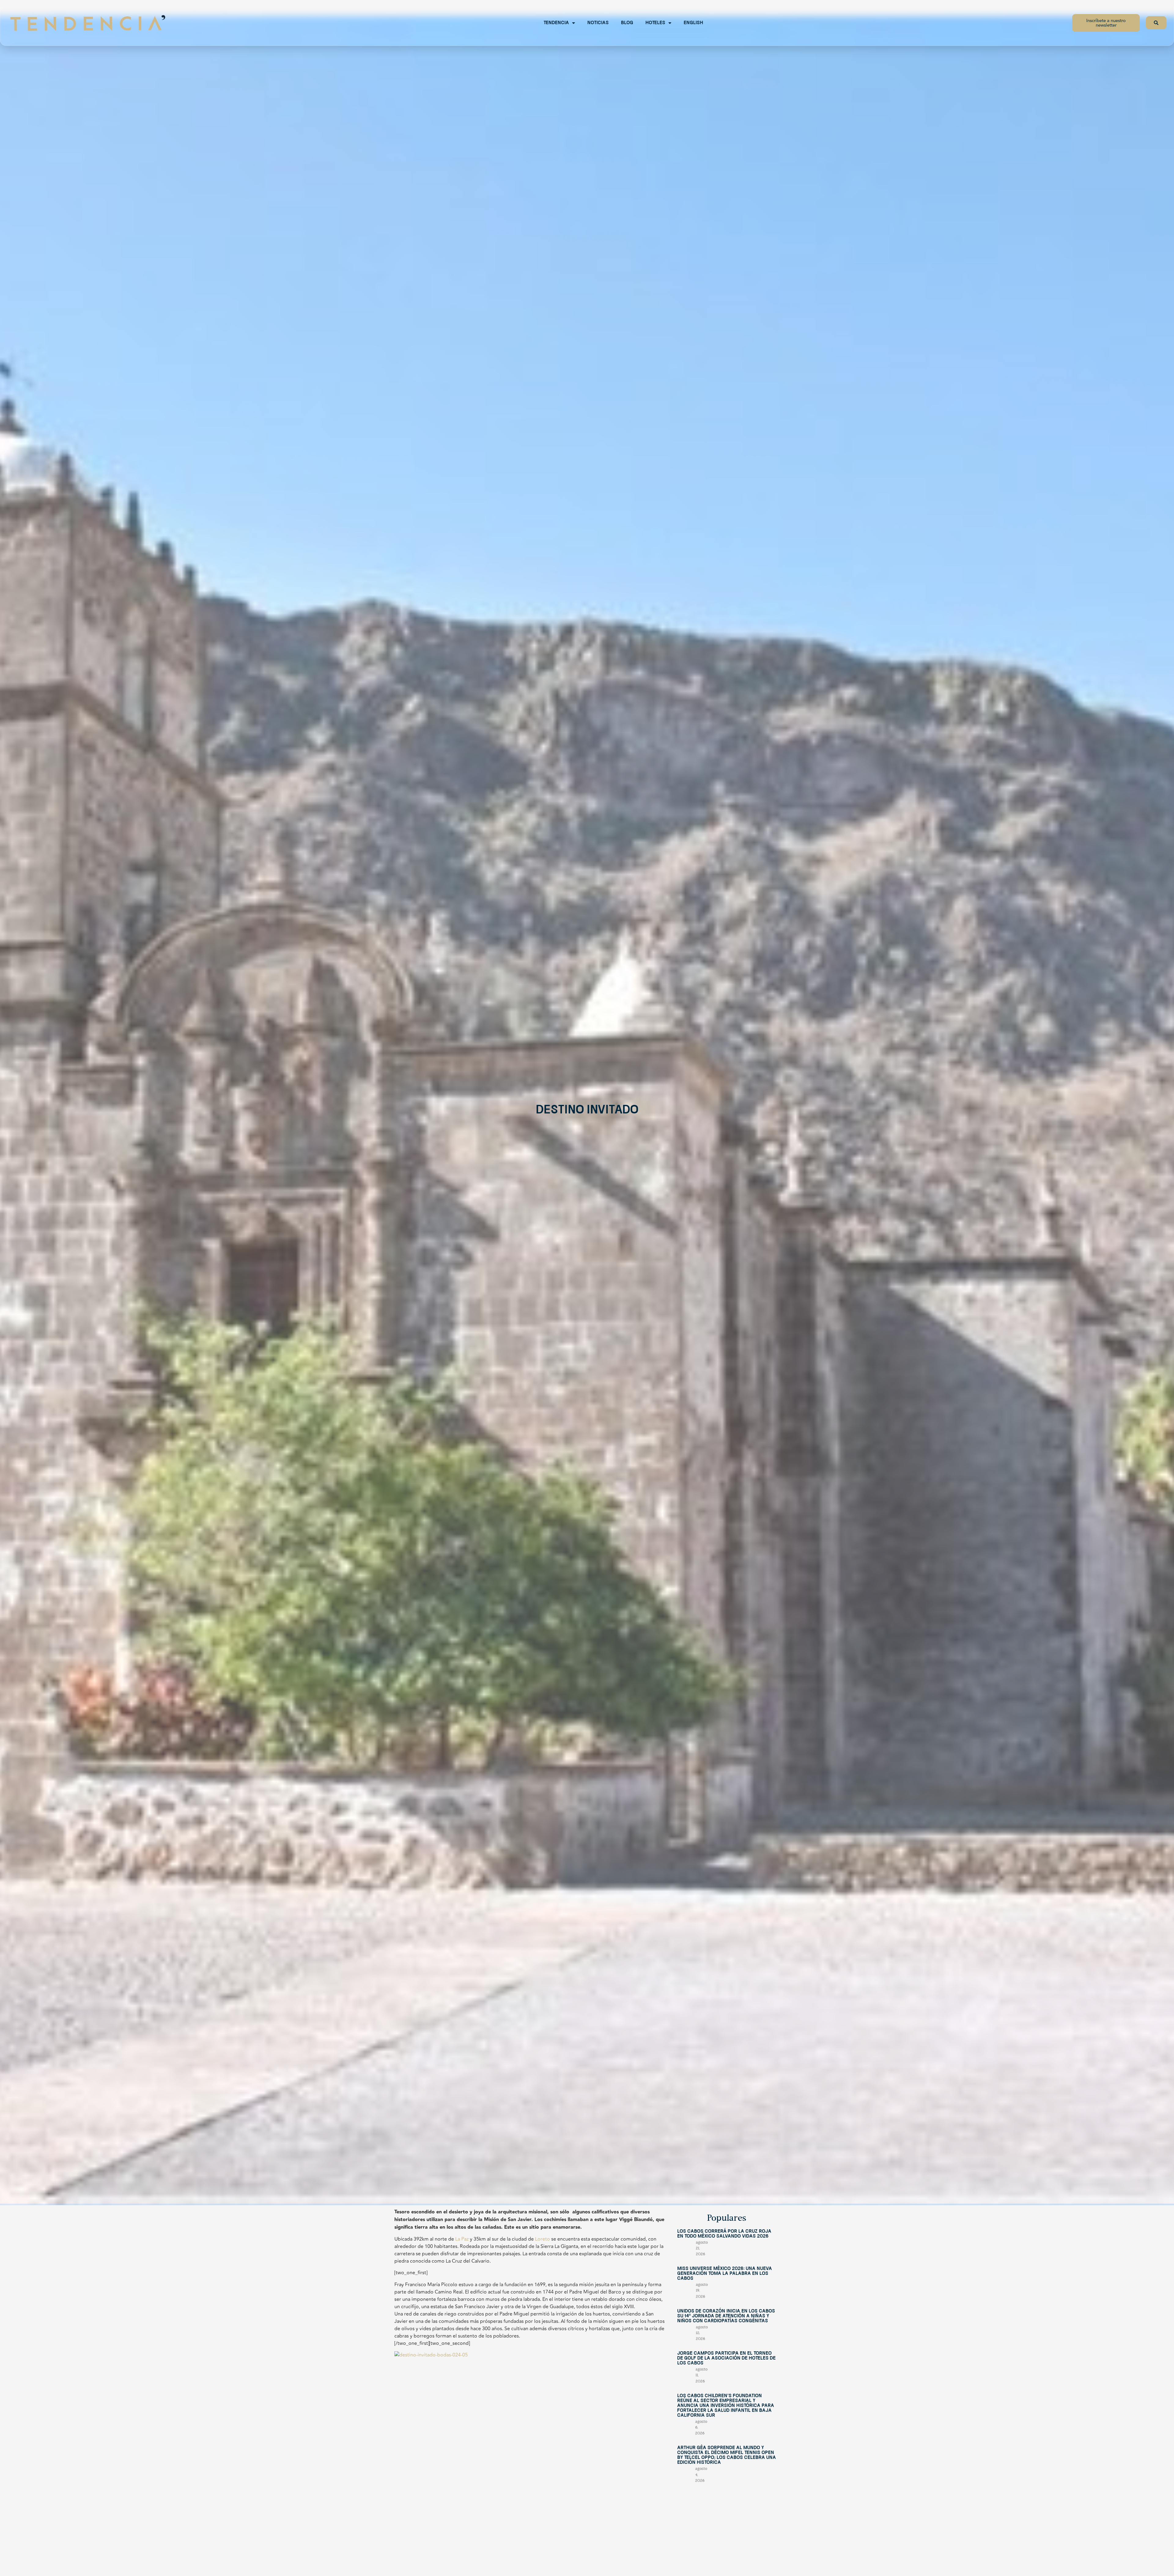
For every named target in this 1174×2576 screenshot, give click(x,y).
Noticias (598, 23)
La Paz (462, 2239)
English (693, 23)
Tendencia (556, 23)
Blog (627, 23)
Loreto (543, 2239)
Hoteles (655, 23)
